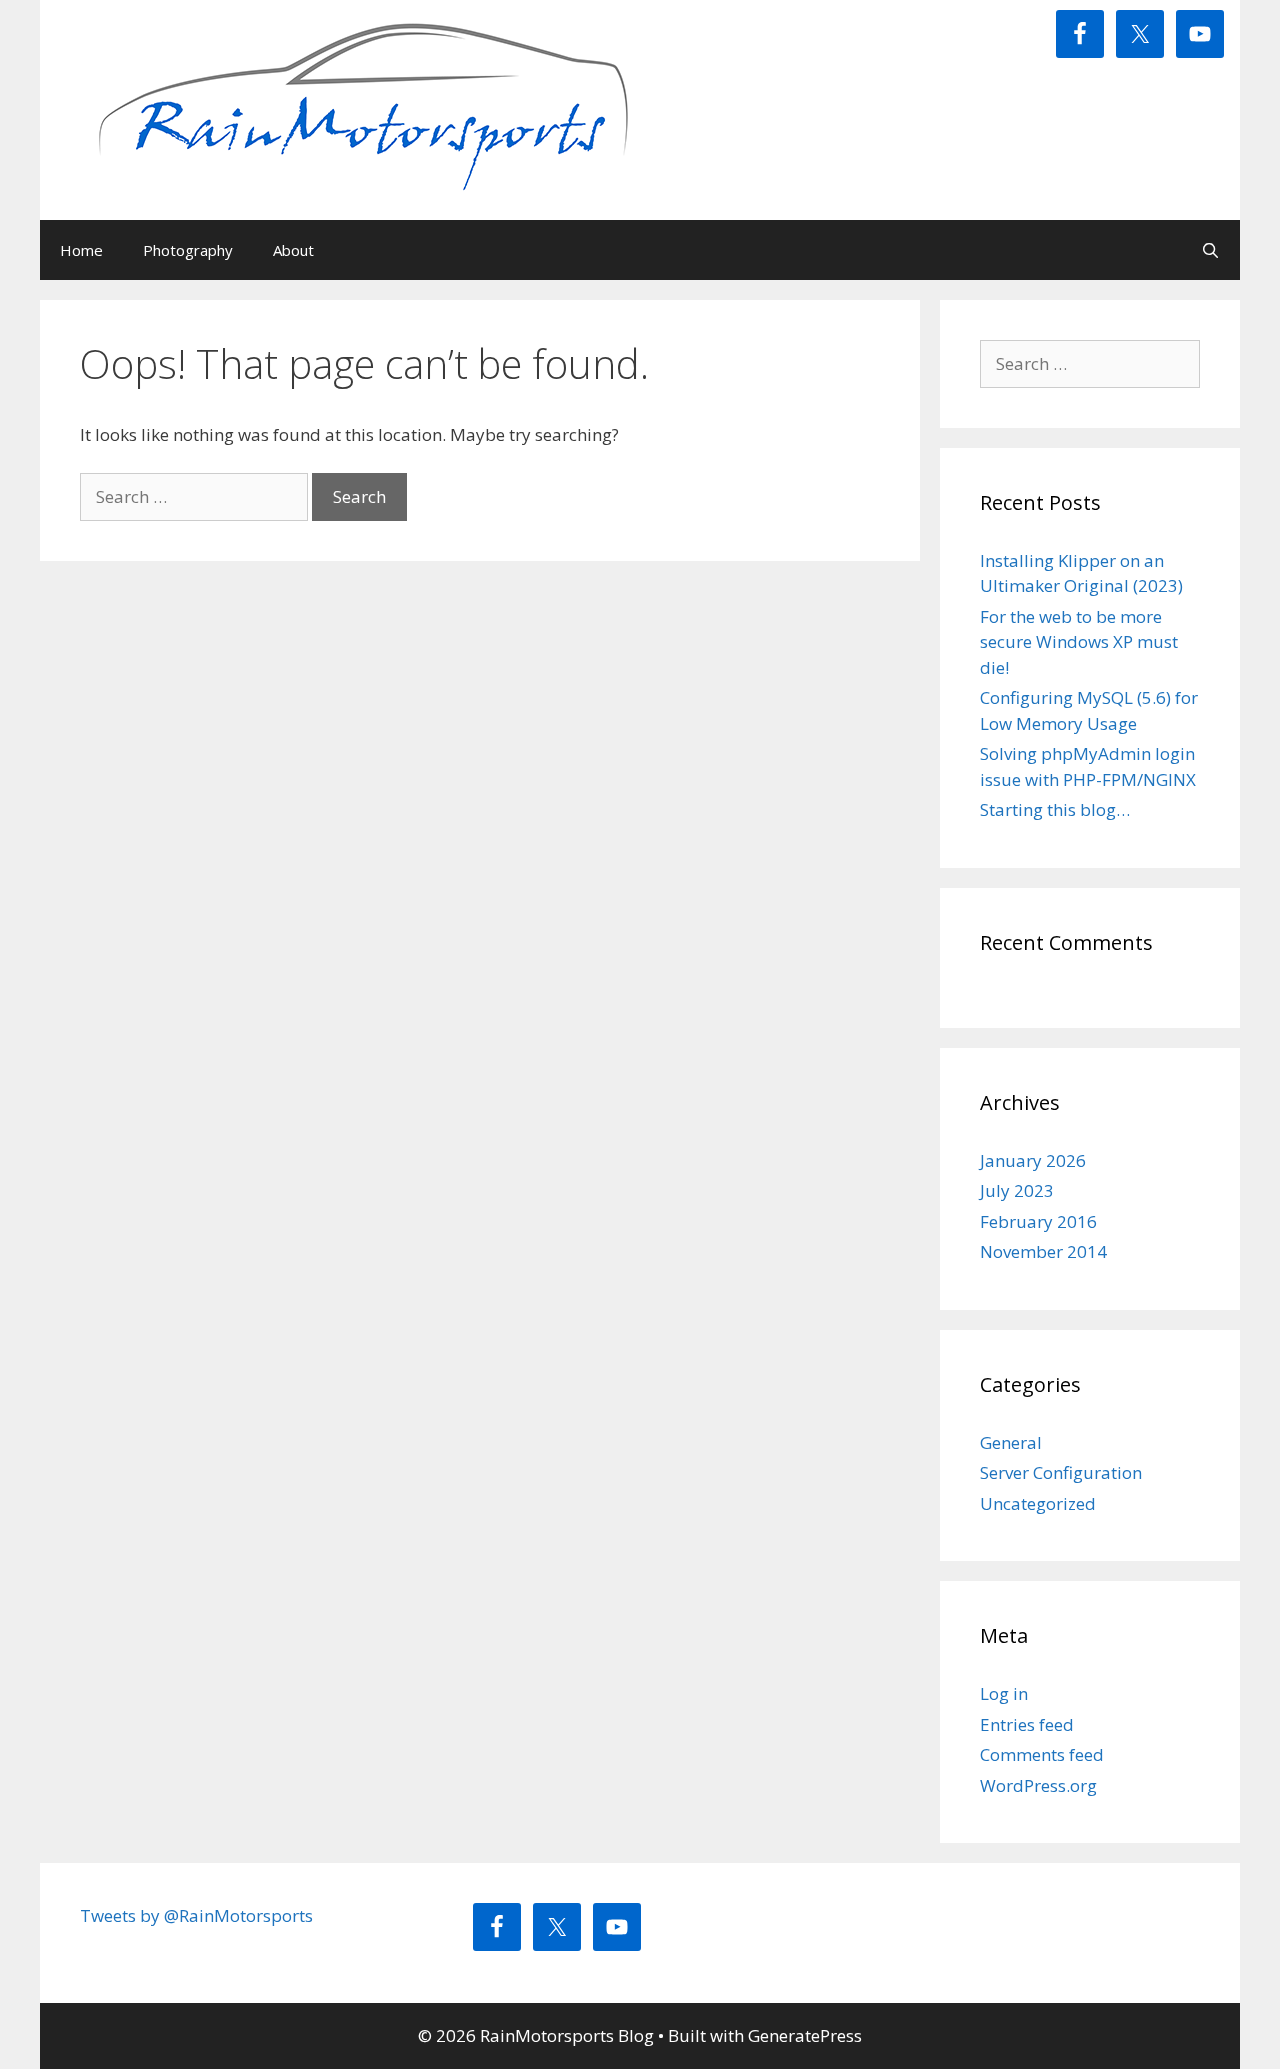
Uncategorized (1038, 1503)
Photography (188, 250)
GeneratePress (805, 2035)
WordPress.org (1038, 1785)
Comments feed (1042, 1754)
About (293, 250)
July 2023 (1017, 1190)
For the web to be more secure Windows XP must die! (1079, 642)
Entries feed (1027, 1724)
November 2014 (1043, 1251)
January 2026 (1033, 1160)
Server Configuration (1061, 1472)
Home (81, 250)
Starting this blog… (1055, 809)
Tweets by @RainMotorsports (196, 1915)
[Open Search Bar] (1210, 250)
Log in (1004, 1693)
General (1011, 1442)
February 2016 (1038, 1221)
